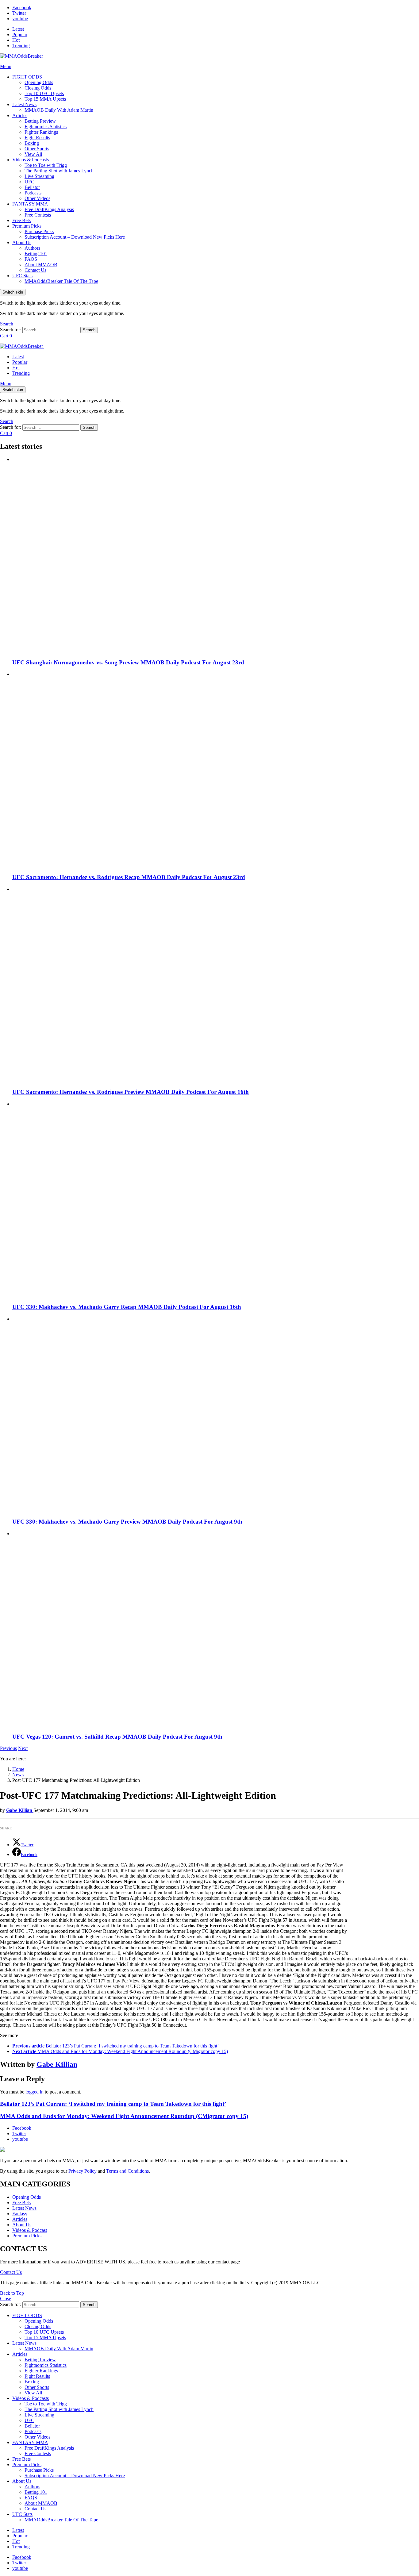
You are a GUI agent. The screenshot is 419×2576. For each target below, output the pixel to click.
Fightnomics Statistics (46, 127)
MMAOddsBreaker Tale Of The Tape (61, 281)
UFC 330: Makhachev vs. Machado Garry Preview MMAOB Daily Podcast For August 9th (127, 1522)
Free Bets (21, 220)
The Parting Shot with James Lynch (59, 171)
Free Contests (38, 215)
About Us (22, 242)
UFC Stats (22, 276)
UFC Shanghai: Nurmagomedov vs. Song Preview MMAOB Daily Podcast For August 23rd (128, 662)
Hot (16, 40)
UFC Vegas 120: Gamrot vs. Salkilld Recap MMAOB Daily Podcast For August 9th (117, 1737)
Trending (21, 46)
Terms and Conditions (127, 2171)
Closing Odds (38, 88)
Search (89, 330)
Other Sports (37, 149)
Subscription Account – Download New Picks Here (75, 237)
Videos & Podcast (30, 2230)
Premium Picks (27, 226)
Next (23, 1748)
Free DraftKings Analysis (49, 209)
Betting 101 (36, 254)
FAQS (31, 259)
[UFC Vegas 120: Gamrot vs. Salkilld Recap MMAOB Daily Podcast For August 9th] (216, 1629)
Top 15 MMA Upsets (45, 99)
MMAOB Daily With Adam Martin (59, 110)
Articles (20, 115)
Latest (18, 29)
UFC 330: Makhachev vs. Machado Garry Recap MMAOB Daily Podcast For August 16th (127, 1307)
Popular (20, 35)
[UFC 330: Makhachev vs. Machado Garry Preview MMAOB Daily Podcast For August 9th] (216, 1415)
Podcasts (33, 193)
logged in (35, 2092)
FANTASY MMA (30, 204)
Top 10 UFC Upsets (44, 93)
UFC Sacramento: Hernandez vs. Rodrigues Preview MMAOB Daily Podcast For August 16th (131, 1092)
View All (33, 154)
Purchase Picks (39, 231)
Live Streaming (39, 176)
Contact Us (35, 270)
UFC (29, 182)
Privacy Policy (83, 2171)
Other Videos (37, 198)
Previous (8, 1748)
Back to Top (12, 2293)
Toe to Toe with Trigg (46, 165)
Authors (32, 248)
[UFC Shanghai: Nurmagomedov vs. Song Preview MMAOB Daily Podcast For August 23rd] (216, 555)
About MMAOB (41, 265)
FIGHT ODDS (27, 77)
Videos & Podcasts (31, 160)
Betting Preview (40, 121)
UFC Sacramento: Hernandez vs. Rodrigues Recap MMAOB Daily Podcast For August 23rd (129, 877)
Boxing (32, 143)
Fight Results (37, 138)
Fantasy (20, 2214)
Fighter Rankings (41, 132)
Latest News (24, 104)
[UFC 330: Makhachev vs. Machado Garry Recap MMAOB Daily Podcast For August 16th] (216, 1200)
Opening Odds (39, 82)
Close (6, 2299)
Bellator (32, 187)
